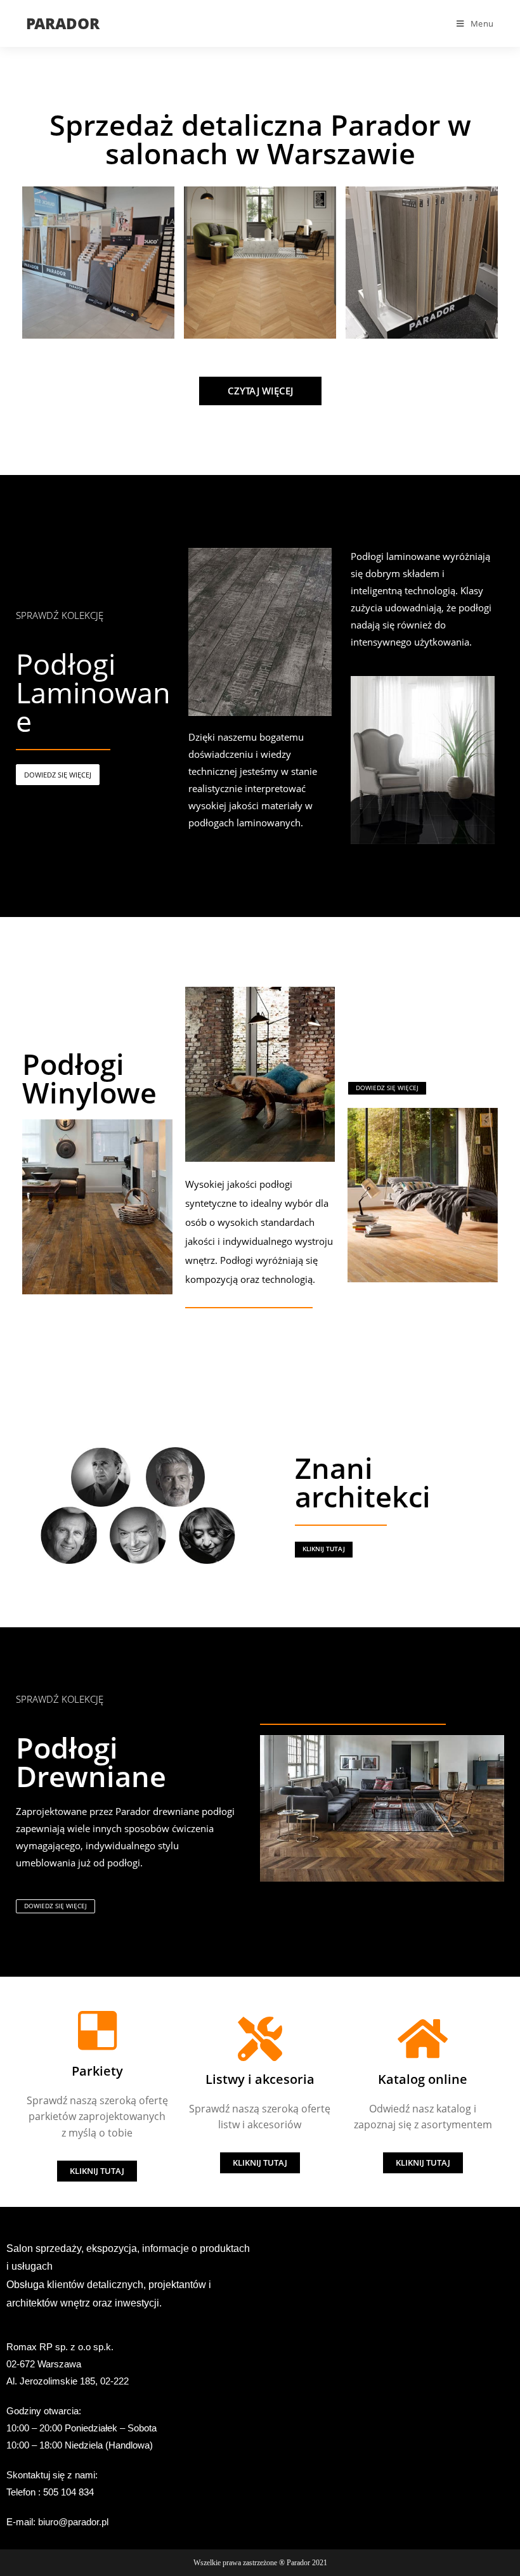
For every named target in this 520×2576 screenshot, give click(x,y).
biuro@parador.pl (73, 2522)
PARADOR (63, 23)
